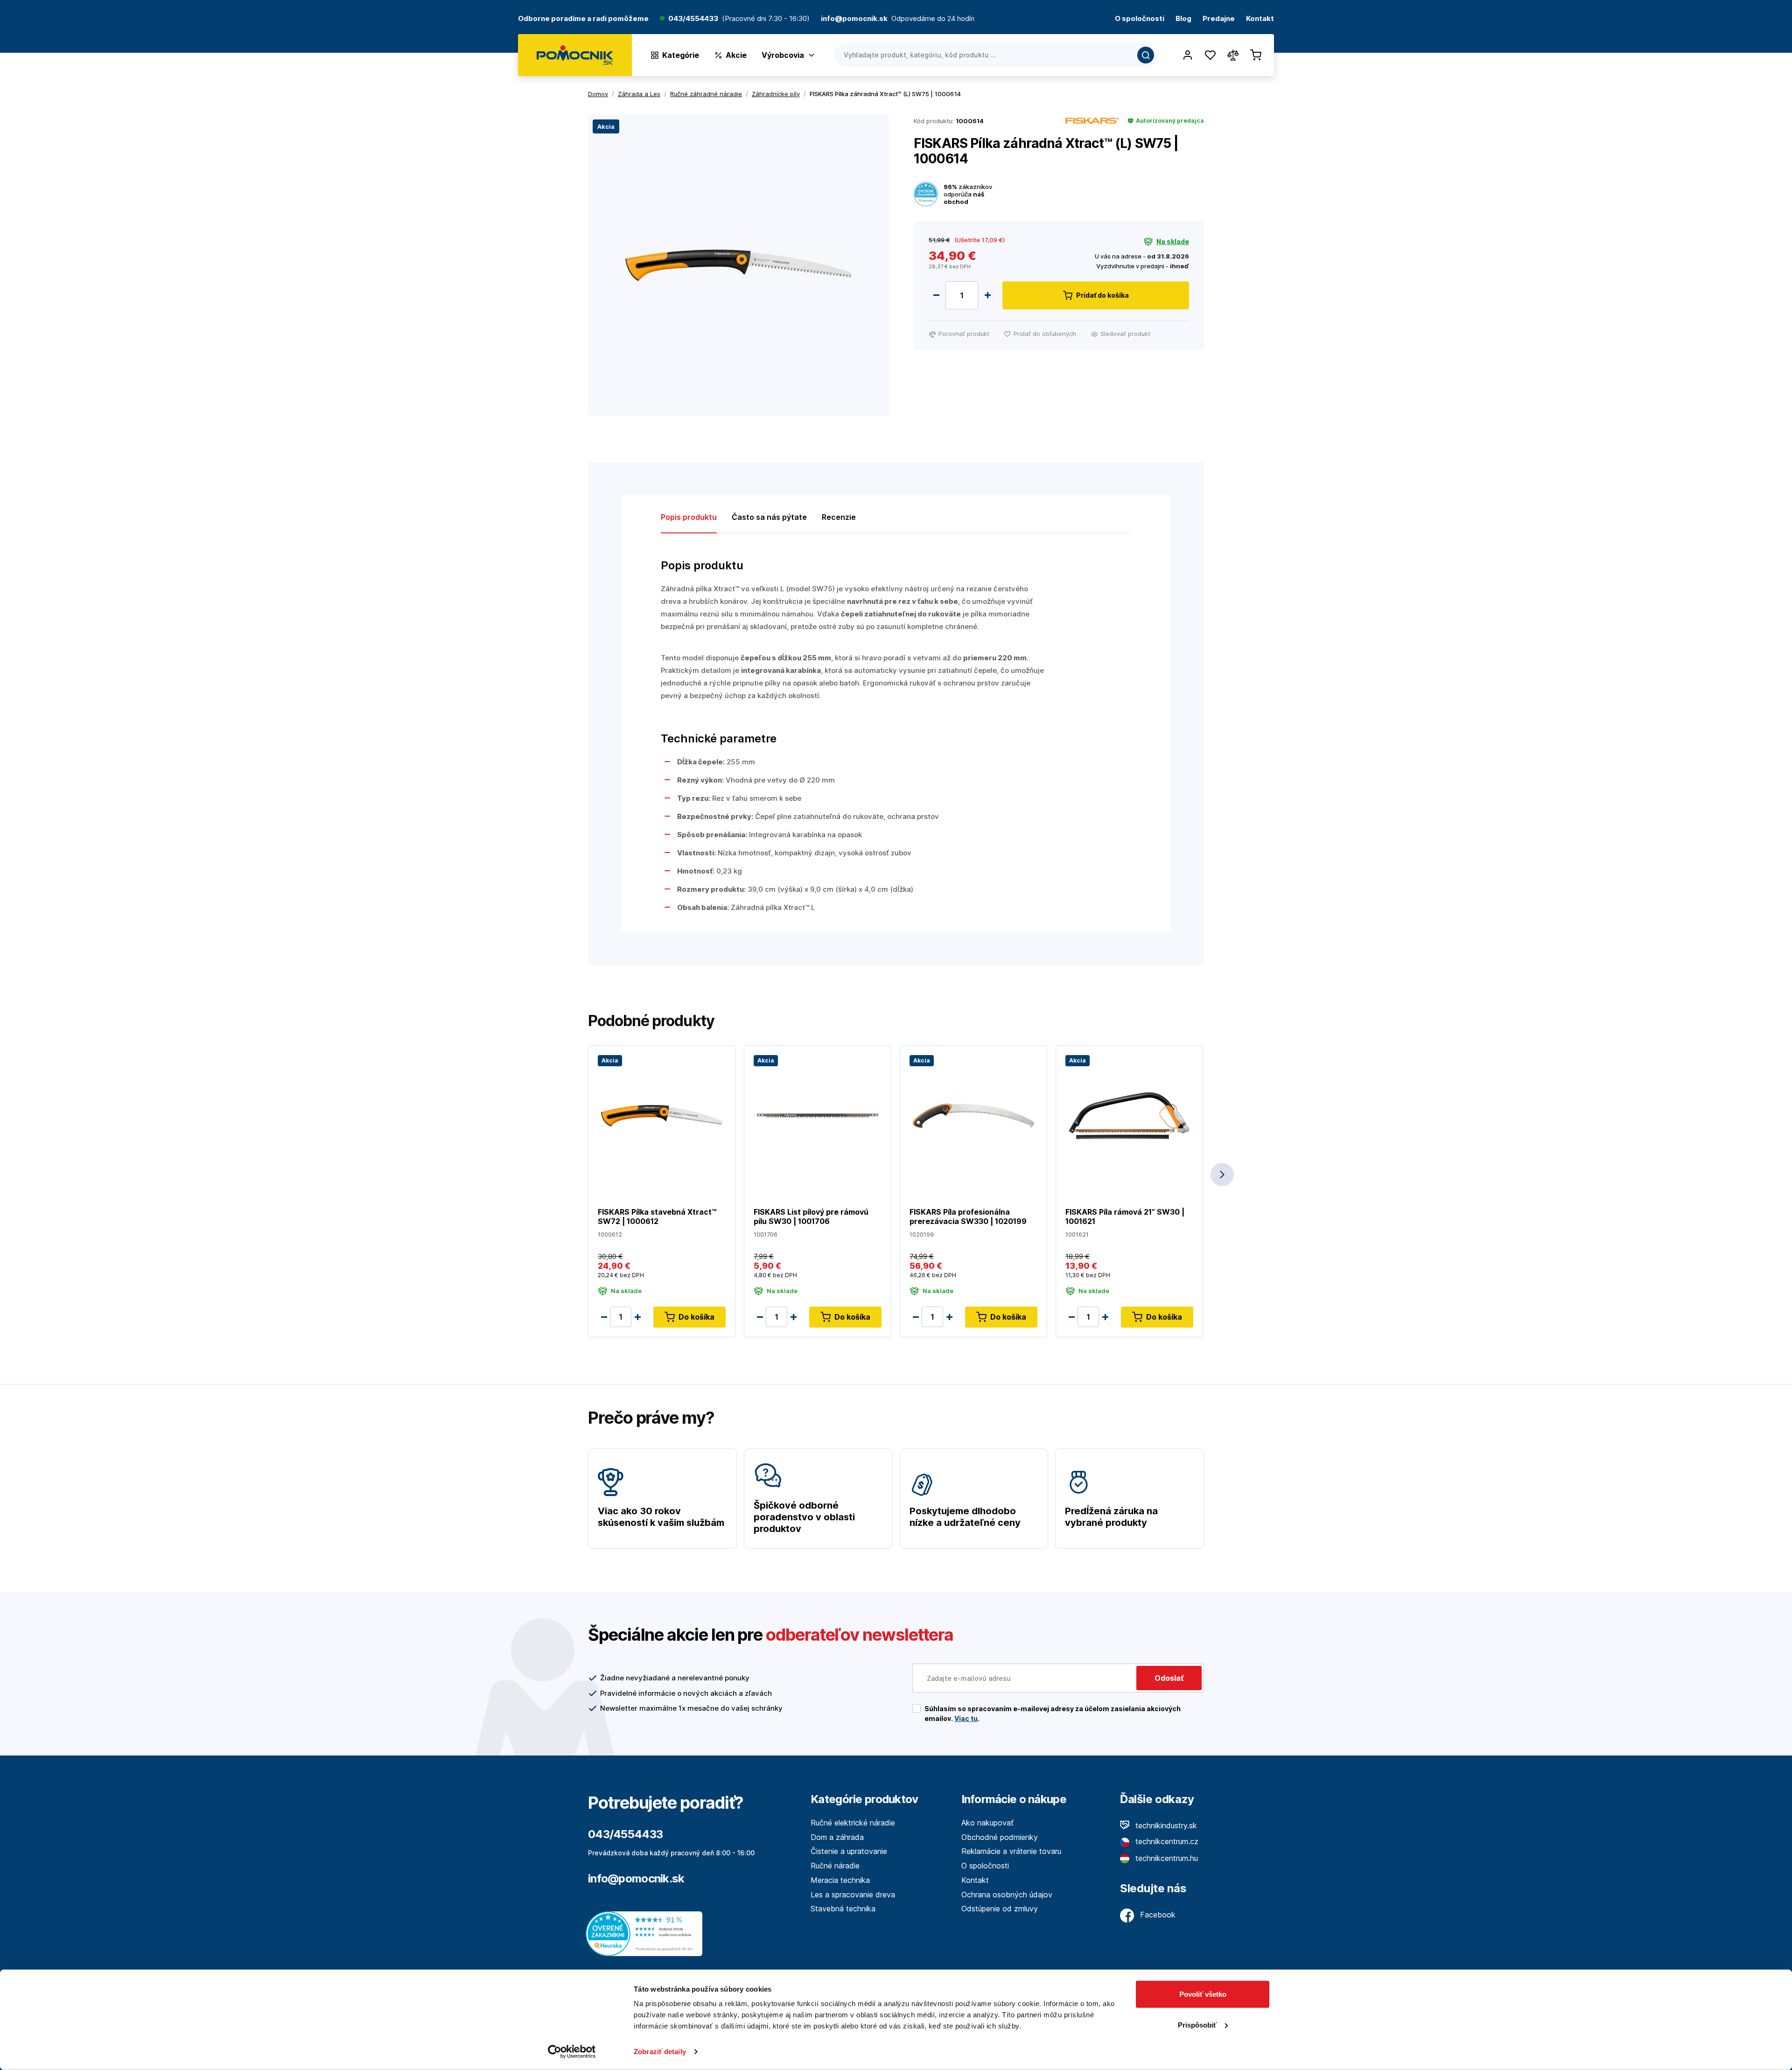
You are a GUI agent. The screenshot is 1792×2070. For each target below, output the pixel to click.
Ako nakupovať (987, 1823)
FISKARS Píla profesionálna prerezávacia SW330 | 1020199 (968, 1217)
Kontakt (1260, 19)
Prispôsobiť (1197, 2025)
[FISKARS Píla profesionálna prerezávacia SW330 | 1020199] (973, 1115)
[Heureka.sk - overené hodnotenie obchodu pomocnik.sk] (646, 1933)
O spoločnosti (1140, 19)
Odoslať (1169, 1678)
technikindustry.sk (1165, 1825)
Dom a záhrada (837, 1837)
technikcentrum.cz (1166, 1841)
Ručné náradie (835, 1866)
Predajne (1219, 19)
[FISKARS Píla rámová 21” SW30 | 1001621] (1129, 1115)
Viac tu (966, 1718)
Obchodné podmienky (1000, 1837)
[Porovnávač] (1233, 55)
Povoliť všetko (1203, 1994)
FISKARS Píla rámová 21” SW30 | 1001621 (1125, 1217)
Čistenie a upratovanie (849, 1851)
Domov (598, 94)
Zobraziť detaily (660, 2052)
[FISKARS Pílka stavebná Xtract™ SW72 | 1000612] (662, 1115)
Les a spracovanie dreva (853, 1895)
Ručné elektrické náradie (853, 1823)
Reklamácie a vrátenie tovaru (1011, 1851)
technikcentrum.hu (1165, 1858)
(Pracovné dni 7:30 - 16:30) (766, 19)
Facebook (1157, 1915)
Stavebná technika (843, 1909)
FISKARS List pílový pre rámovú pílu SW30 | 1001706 (811, 1217)
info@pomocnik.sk (636, 1878)
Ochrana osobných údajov (1007, 1895)
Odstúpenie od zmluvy (1000, 1909)
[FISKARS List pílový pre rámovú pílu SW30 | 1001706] (818, 1115)
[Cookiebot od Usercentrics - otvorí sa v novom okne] (572, 2052)
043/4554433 (693, 19)
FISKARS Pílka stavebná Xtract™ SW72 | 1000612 (657, 1217)
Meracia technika (840, 1880)
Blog (1183, 19)
